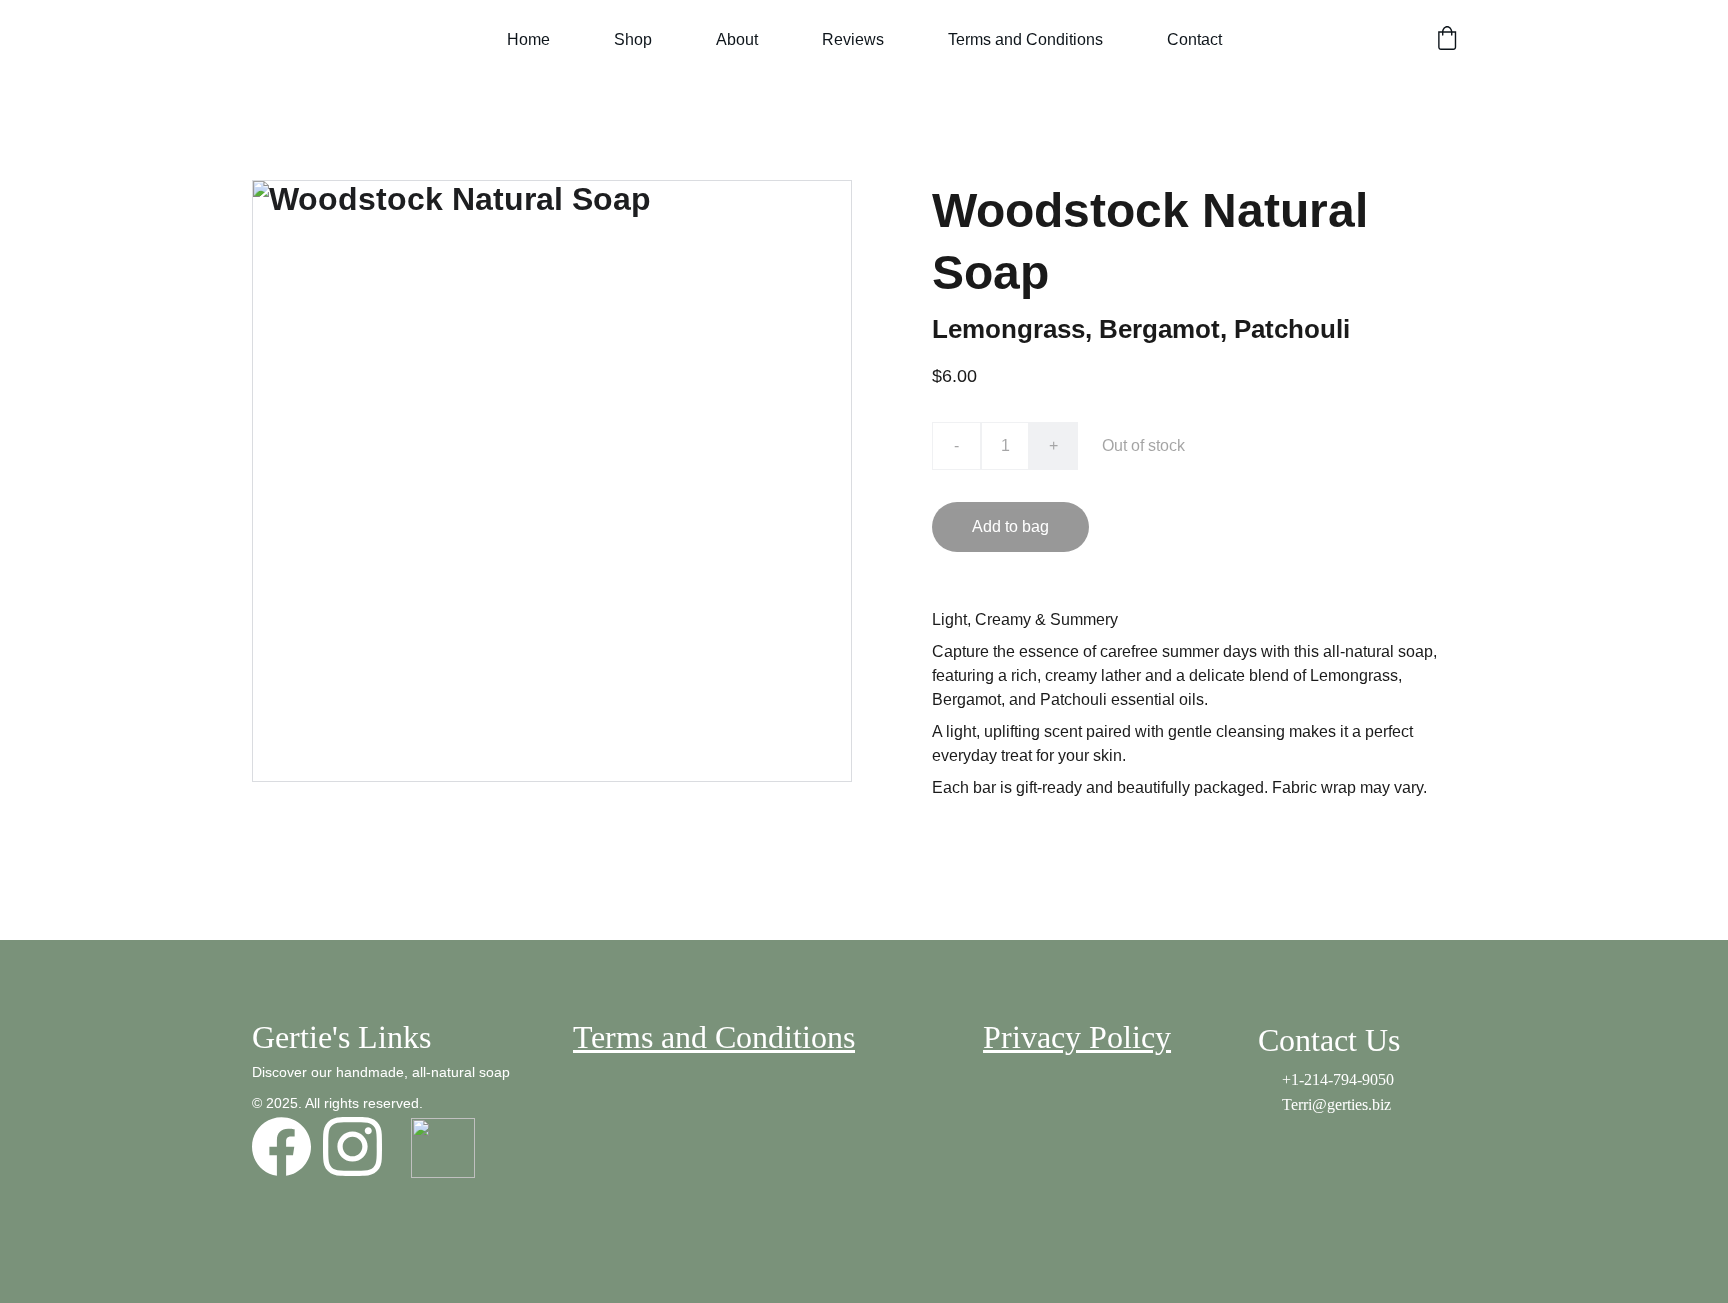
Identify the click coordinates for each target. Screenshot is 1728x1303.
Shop (633, 39)
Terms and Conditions (1025, 39)
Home (528, 39)
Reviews (853, 39)
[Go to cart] (1447, 40)
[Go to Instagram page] (352, 1146)
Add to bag (1010, 526)
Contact (1194, 39)
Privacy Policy (1077, 1037)
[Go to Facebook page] (281, 1146)
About (737, 39)
